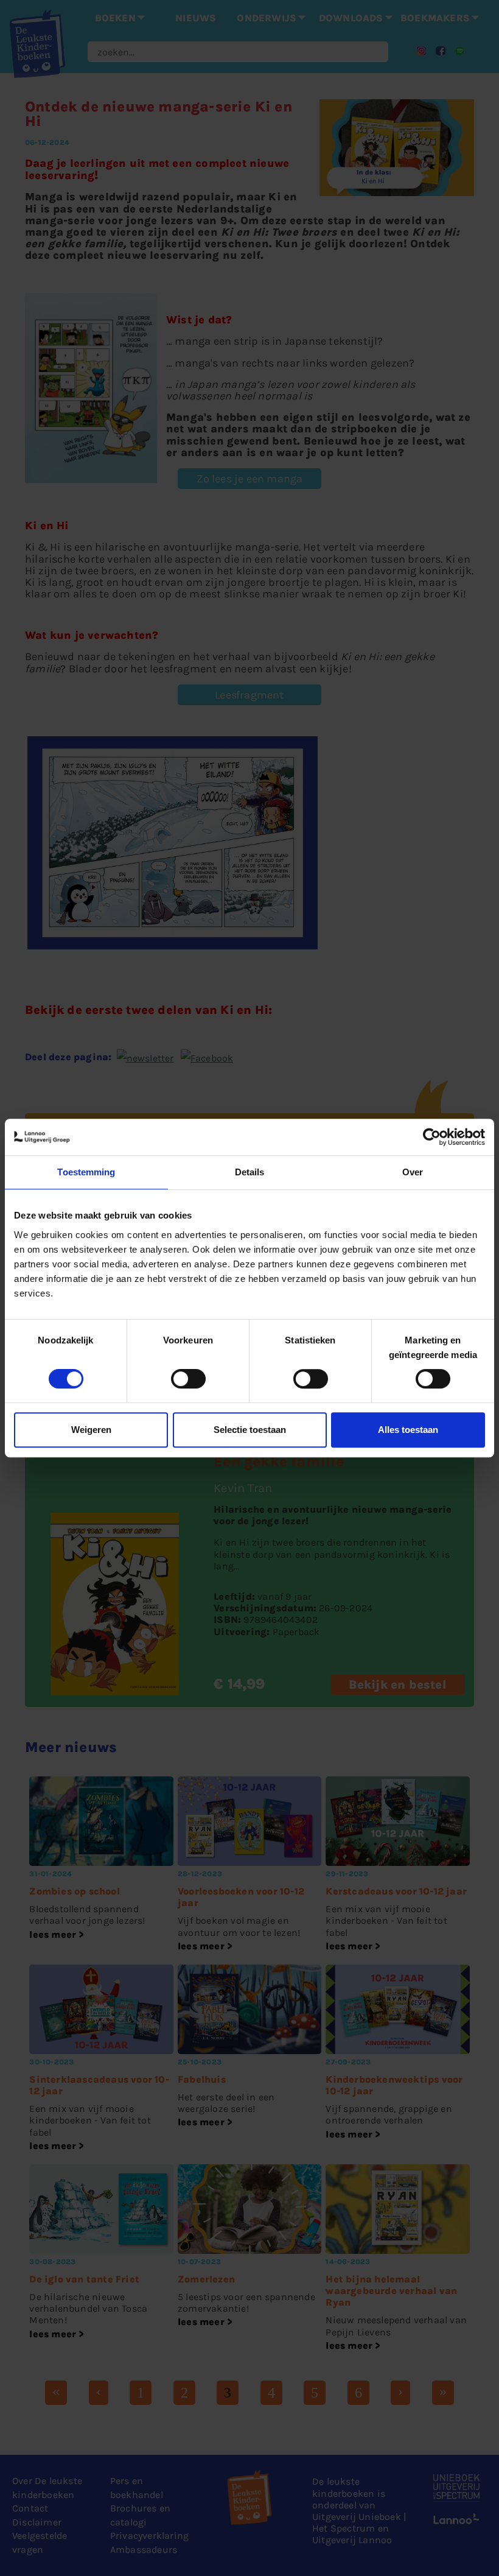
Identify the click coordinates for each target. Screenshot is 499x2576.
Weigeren (91, 1430)
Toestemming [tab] (86, 1172)
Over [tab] (413, 1172)
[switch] (188, 1379)
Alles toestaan (408, 1430)
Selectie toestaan (250, 1430)
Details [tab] (250, 1172)
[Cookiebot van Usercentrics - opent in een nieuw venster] (432, 1137)
